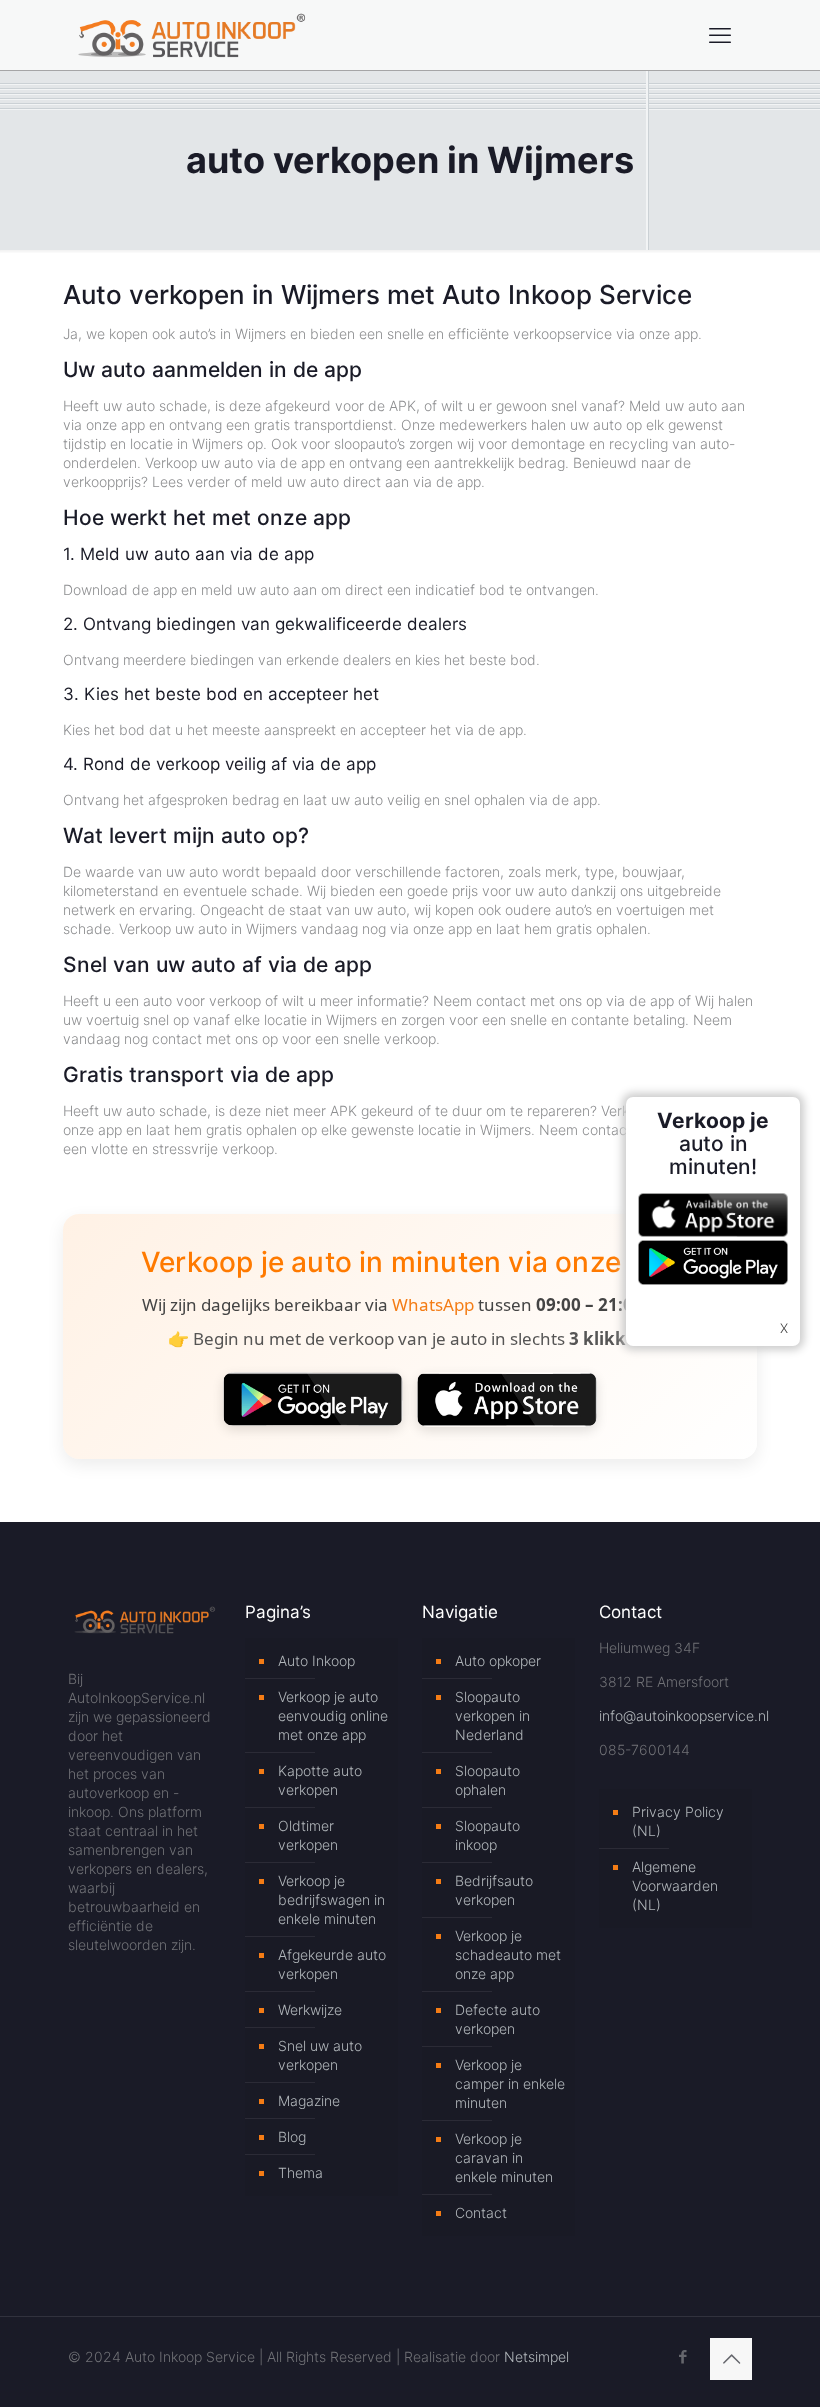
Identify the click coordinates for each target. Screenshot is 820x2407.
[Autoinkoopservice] (191, 35)
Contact (481, 2212)
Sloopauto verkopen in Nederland (492, 1715)
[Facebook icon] (682, 2356)
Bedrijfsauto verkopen (494, 1890)
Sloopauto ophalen (487, 1780)
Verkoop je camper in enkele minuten (510, 2083)
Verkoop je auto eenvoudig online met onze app (333, 1715)
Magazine (309, 2100)
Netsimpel (536, 2356)
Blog (292, 2136)
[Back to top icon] (731, 2359)
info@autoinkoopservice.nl (684, 1715)
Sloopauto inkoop (487, 1835)
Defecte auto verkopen (497, 2019)
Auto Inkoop (316, 1660)
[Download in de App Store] (507, 1399)
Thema (300, 2172)
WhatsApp (433, 1304)
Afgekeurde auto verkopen (332, 1964)
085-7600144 (644, 1749)
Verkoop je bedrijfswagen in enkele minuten (331, 1899)
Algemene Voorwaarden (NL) (675, 1885)
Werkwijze (310, 2009)
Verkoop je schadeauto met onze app (508, 1954)
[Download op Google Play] (313, 1399)
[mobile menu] (720, 35)
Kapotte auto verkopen (320, 1780)
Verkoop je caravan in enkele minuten (504, 2157)
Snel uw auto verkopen (320, 2055)
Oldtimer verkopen (308, 1835)
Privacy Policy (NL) (678, 1821)
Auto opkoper (498, 1660)
